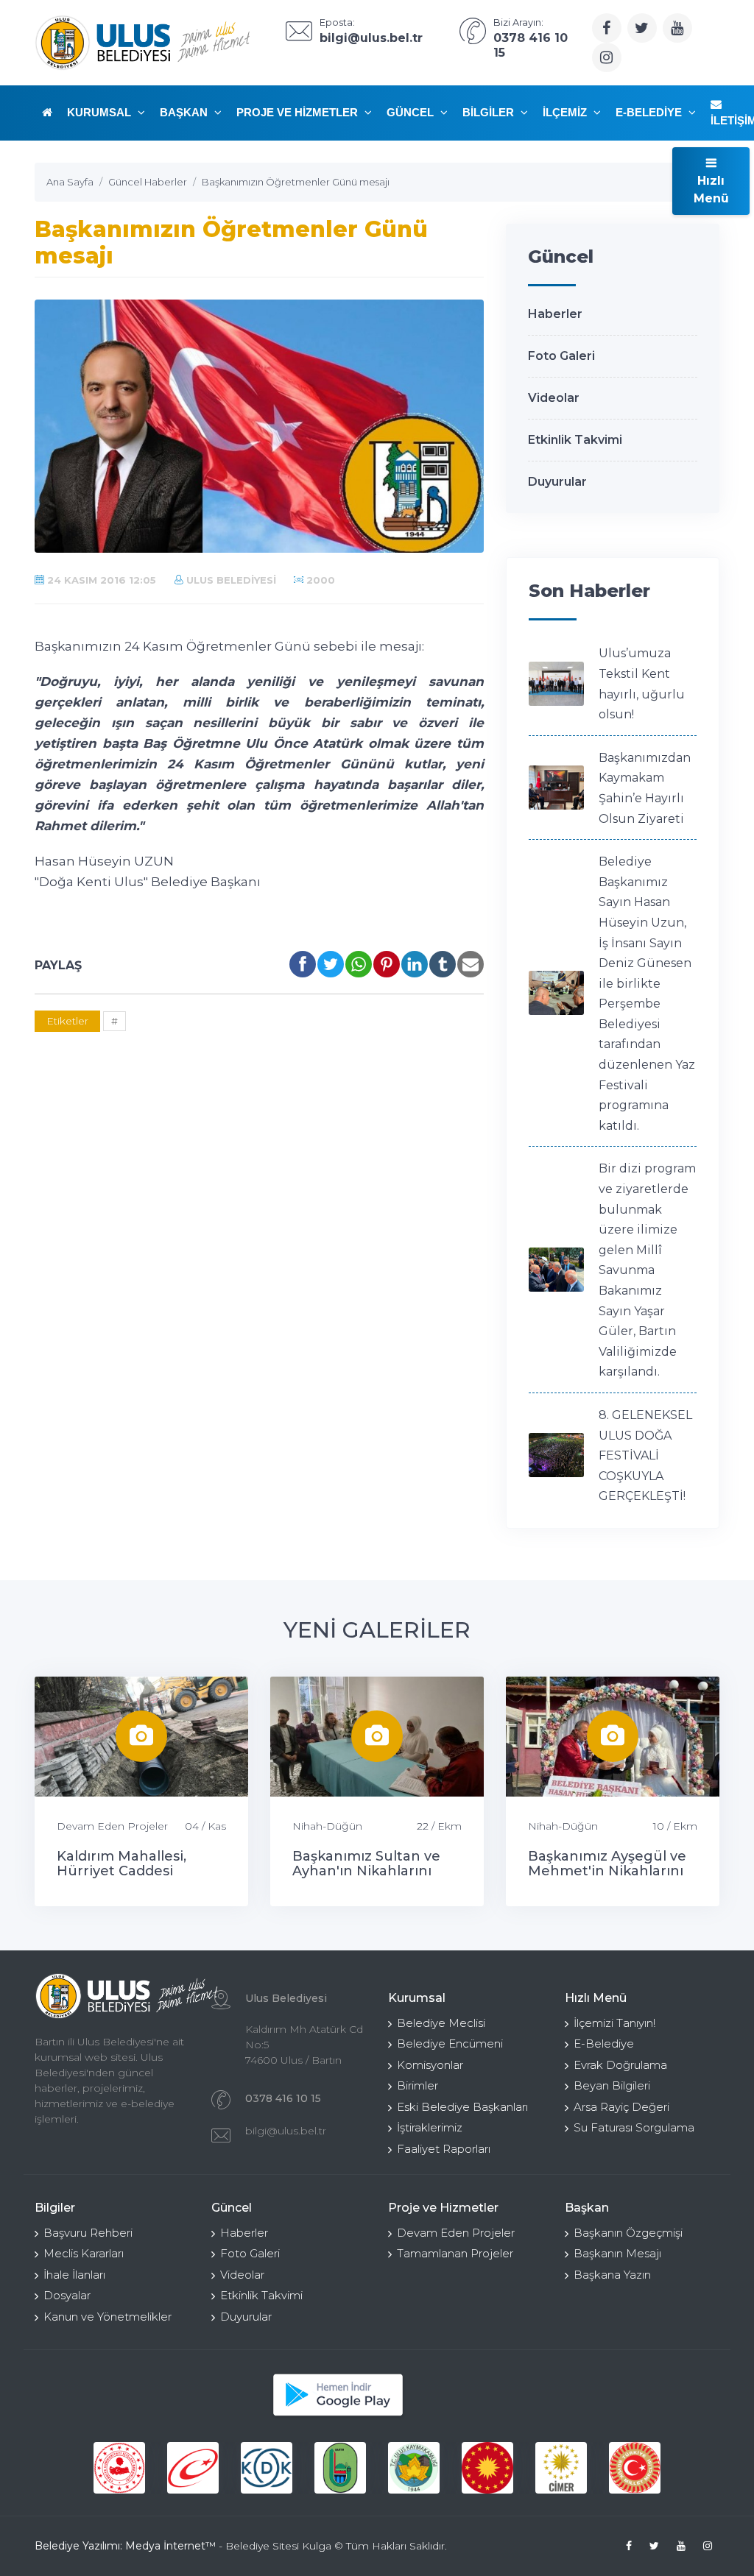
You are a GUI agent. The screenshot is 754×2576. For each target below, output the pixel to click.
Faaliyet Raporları (444, 2149)
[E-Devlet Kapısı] (193, 2468)
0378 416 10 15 (283, 2098)
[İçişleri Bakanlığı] (119, 2468)
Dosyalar (67, 2295)
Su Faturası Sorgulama (634, 2127)
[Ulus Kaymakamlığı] (414, 2468)
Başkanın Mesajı (617, 2253)
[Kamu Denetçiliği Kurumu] (267, 2468)
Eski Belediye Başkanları (462, 2107)
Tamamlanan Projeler (455, 2253)
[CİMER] (561, 2468)
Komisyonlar (430, 2065)
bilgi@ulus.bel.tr (286, 2131)
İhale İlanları (74, 2275)
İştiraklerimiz (430, 2127)
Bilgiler (490, 112)
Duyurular (557, 482)
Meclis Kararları (84, 2253)
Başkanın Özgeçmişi (628, 2233)
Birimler (417, 2085)
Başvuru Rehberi (88, 2233)
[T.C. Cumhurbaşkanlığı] (487, 2468)
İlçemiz (566, 112)
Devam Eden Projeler (112, 1826)
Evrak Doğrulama (620, 2065)
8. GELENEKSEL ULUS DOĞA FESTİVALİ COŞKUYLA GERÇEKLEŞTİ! (645, 1455)
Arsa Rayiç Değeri (621, 2107)
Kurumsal (101, 112)
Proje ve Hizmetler (299, 112)
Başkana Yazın (612, 2275)
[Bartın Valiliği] (340, 2468)
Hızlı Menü (711, 190)
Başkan (185, 112)
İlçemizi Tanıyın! (614, 2023)
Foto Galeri (561, 356)
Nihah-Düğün (327, 1826)
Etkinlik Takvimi (575, 440)
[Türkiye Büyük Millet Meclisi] (635, 2468)
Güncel (412, 112)
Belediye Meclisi (441, 2023)
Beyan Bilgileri (612, 2085)
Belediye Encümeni (450, 2044)
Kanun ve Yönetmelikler (108, 2317)
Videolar (554, 398)
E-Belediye (650, 112)
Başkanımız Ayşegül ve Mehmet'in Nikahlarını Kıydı (607, 1871)
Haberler (555, 314)
